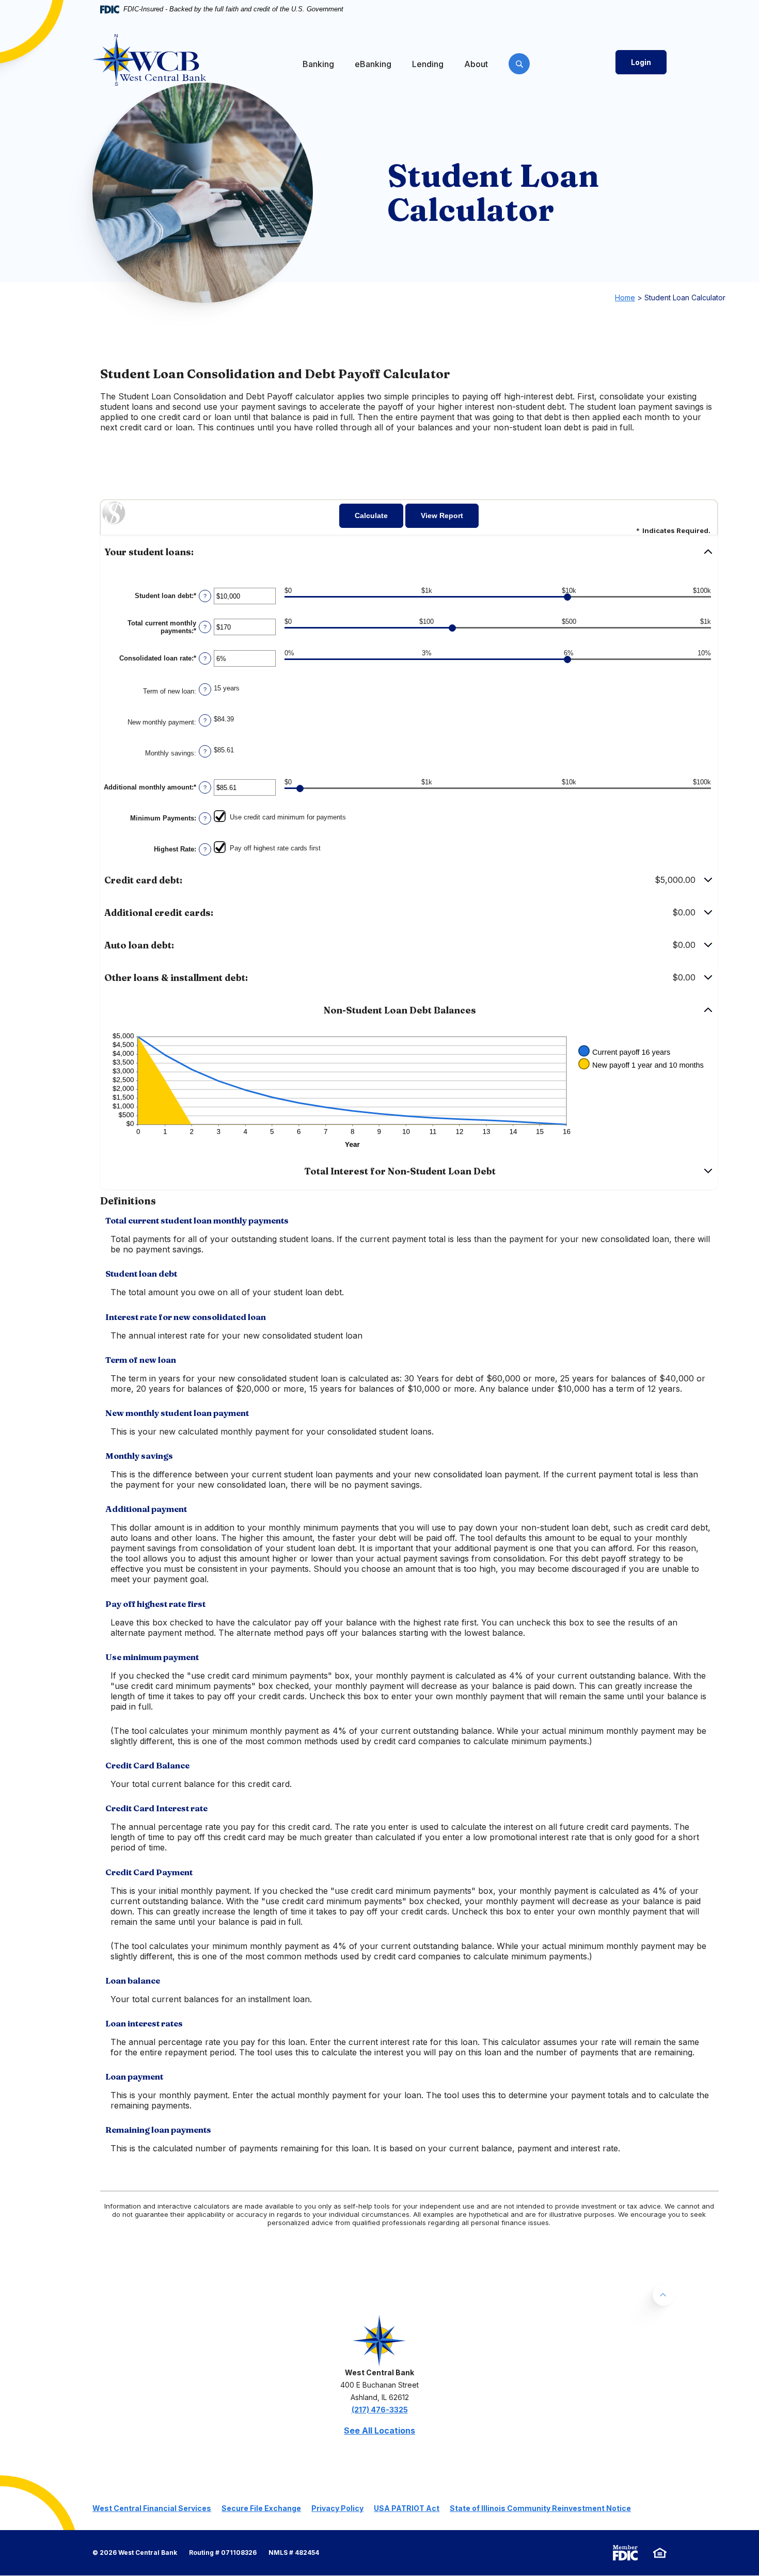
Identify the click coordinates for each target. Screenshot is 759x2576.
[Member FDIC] (625, 2553)
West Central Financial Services (152, 2508)
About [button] (476, 64)
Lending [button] (428, 64)
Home (625, 297)
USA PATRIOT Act (407, 2508)
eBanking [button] (373, 64)
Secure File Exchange (261, 2508)
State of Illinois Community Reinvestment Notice (540, 2508)
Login (641, 62)
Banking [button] (318, 64)
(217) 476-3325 (380, 2410)
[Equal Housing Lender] (660, 2553)
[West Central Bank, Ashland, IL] (149, 60)
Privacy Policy (337, 2508)
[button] (409, 552)
